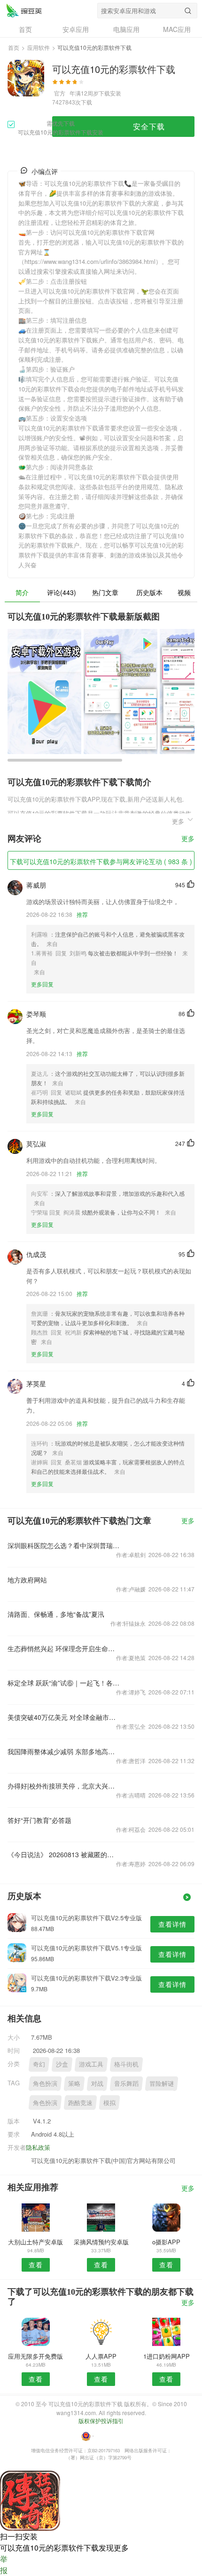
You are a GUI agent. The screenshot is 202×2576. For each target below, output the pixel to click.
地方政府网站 (27, 1580)
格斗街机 (126, 2064)
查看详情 (172, 1924)
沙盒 (62, 2064)
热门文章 (105, 592)
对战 (97, 2083)
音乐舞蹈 (126, 2083)
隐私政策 (38, 2147)
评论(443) (62, 592)
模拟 (109, 2103)
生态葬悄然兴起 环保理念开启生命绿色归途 (64, 1648)
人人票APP (101, 2356)
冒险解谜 (162, 2083)
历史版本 (149, 592)
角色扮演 (45, 2083)
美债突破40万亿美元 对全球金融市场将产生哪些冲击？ (64, 1717)
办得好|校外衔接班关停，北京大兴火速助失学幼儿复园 (64, 1786)
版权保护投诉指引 (101, 2421)
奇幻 (39, 2064)
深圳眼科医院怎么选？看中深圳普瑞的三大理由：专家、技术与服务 (64, 1545)
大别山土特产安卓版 (35, 2242)
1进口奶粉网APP (167, 2356)
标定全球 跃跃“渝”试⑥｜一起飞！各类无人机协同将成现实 (64, 1683)
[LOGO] (24, 10)
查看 (36, 2265)
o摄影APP (166, 2242)
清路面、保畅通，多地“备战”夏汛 (56, 1614)
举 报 (4, 2564)
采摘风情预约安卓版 (101, 2242)
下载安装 (110, 93)
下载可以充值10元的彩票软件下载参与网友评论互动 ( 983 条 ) (101, 861)
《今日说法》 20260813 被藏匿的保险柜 (64, 1854)
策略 (74, 2083)
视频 (184, 592)
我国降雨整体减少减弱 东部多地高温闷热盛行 (64, 1751)
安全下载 (149, 126)
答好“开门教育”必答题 (39, 1820)
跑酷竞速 (80, 2103)
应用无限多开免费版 (35, 2356)
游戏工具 (91, 2064)
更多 (188, 839)
